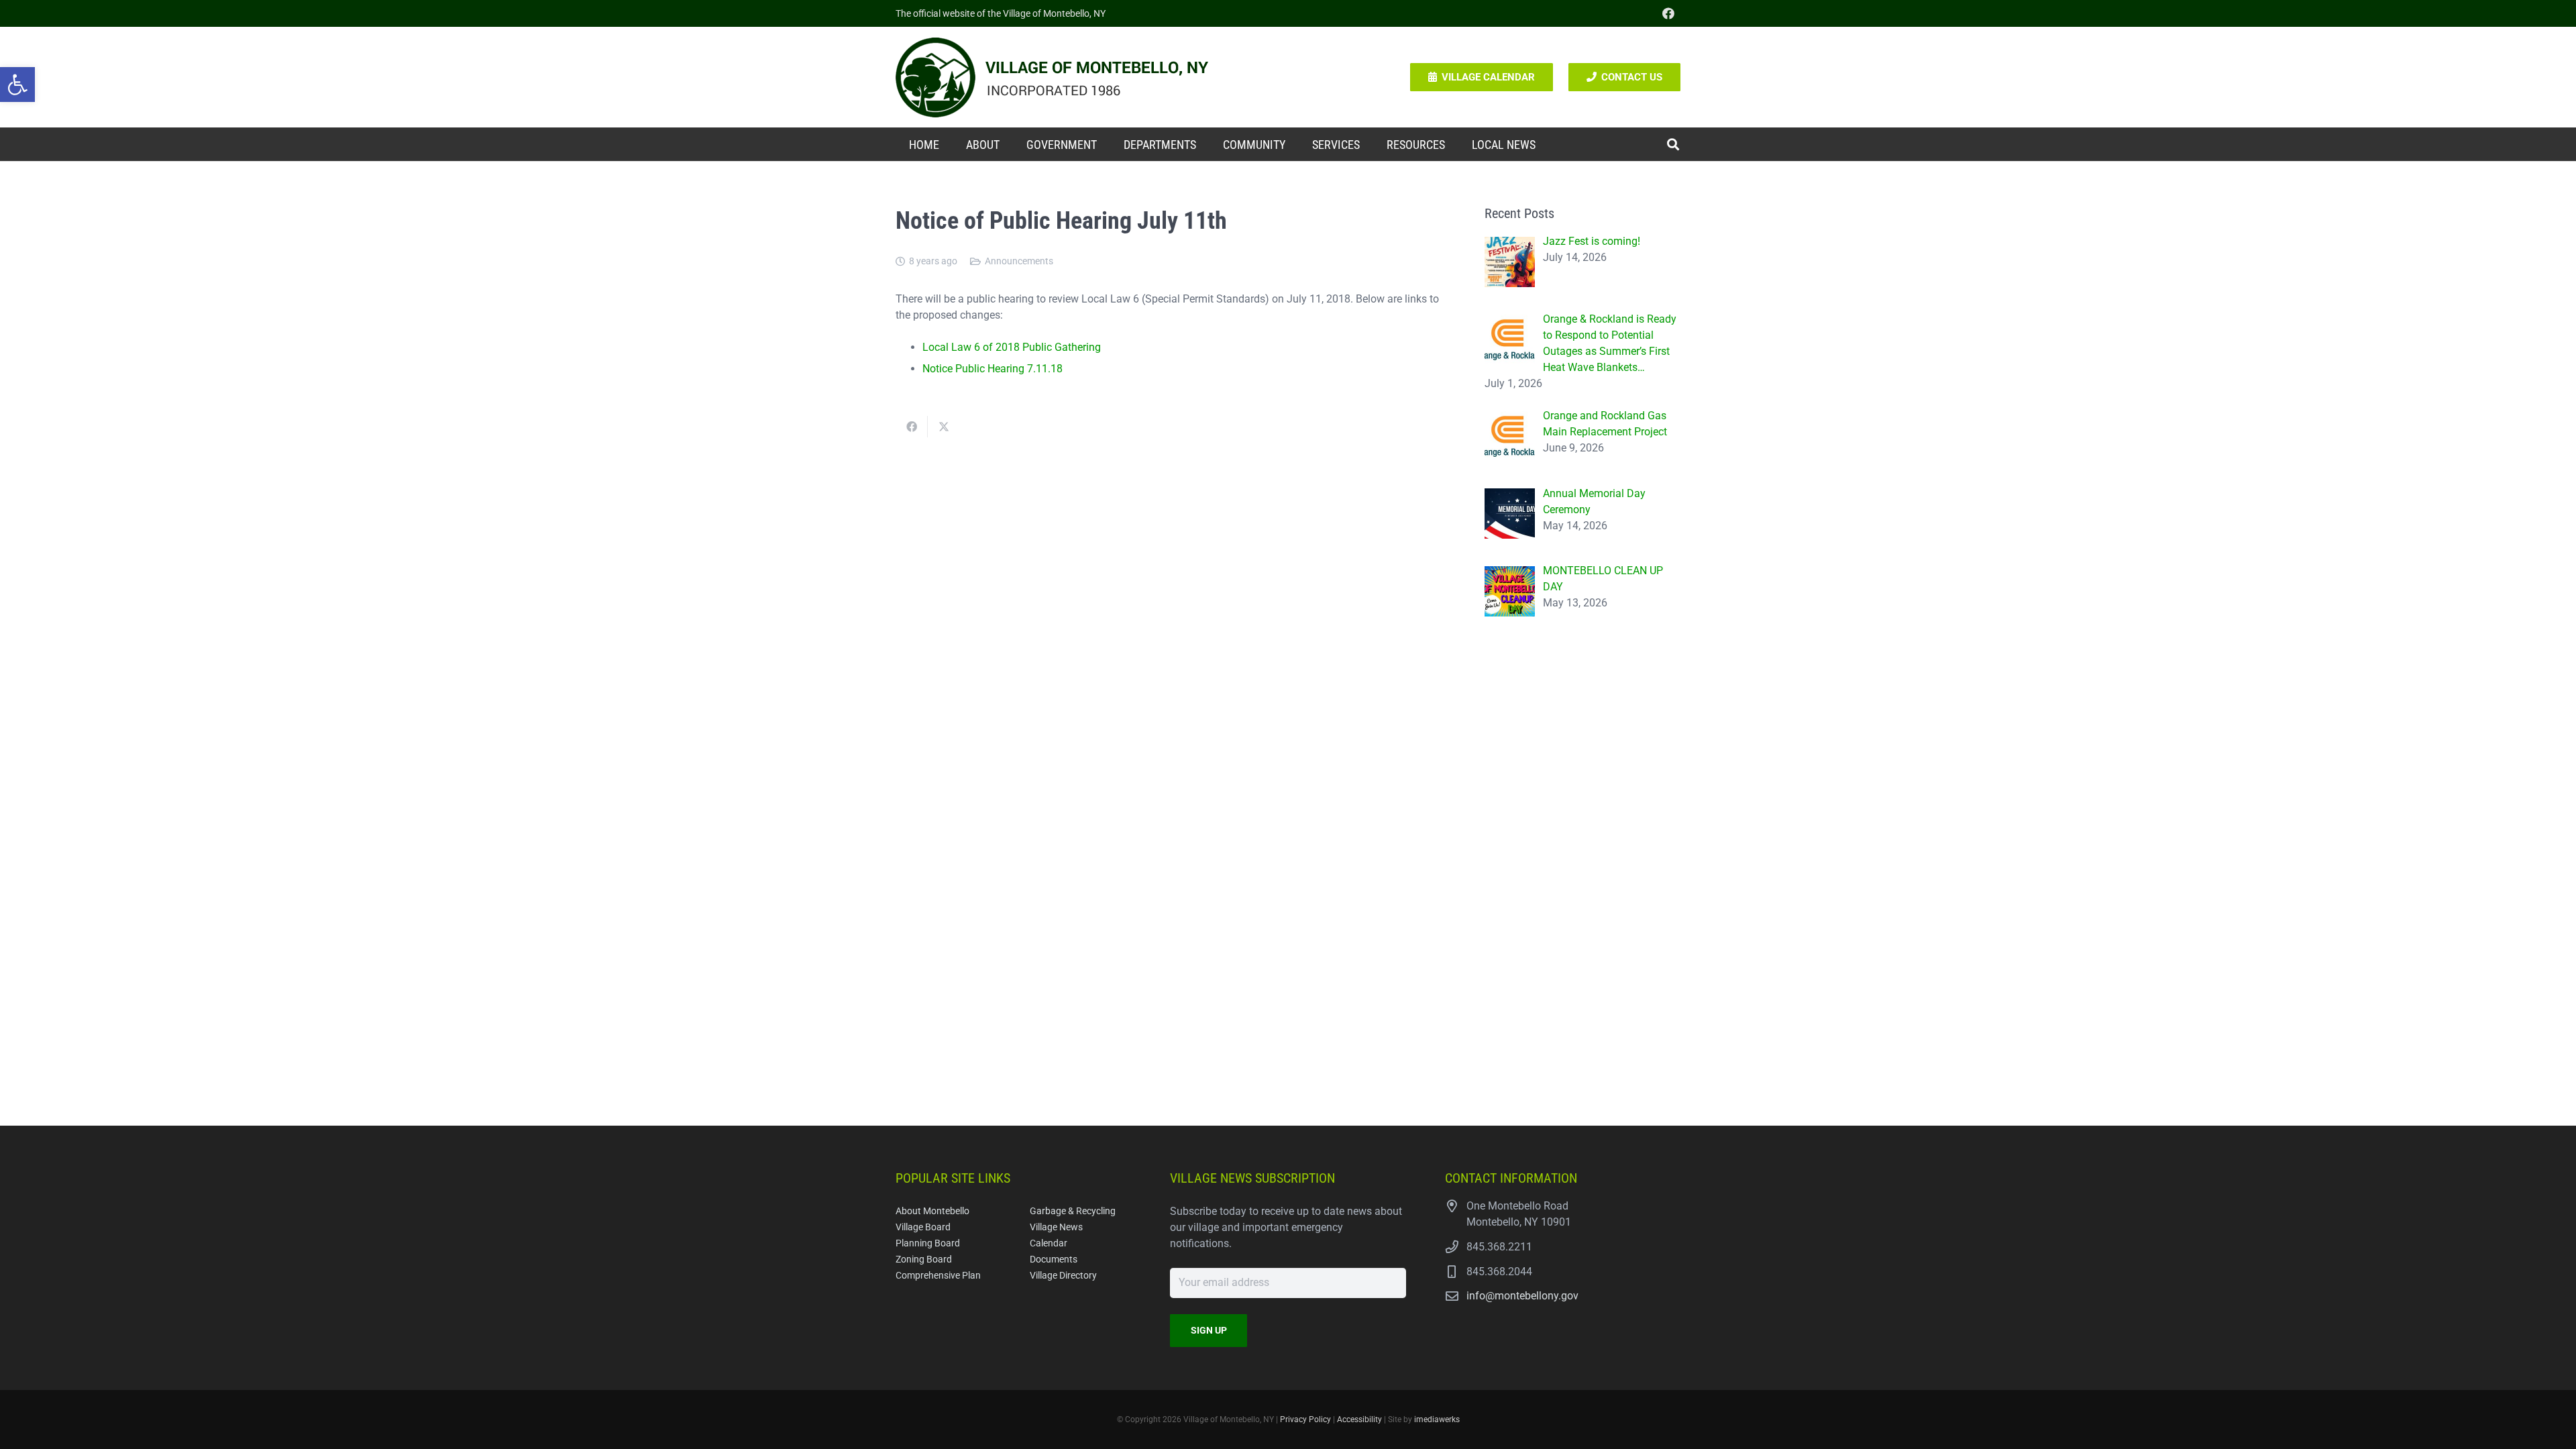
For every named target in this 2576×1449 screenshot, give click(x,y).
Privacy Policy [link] (1305, 1419)
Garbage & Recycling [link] (1073, 1211)
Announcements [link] (1019, 261)
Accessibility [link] (1359, 1419)
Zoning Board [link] (924, 1259)
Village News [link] (1056, 1227)
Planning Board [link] (928, 1243)
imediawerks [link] (1437, 1419)
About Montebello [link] (932, 1211)
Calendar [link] (1049, 1243)
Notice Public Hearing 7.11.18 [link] (992, 369)
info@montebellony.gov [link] (1522, 1296)
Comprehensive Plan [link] (938, 1276)
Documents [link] (1054, 1259)
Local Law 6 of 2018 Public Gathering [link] (1012, 347)
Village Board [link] (923, 1227)
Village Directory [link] (1063, 1276)
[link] (17, 85)
